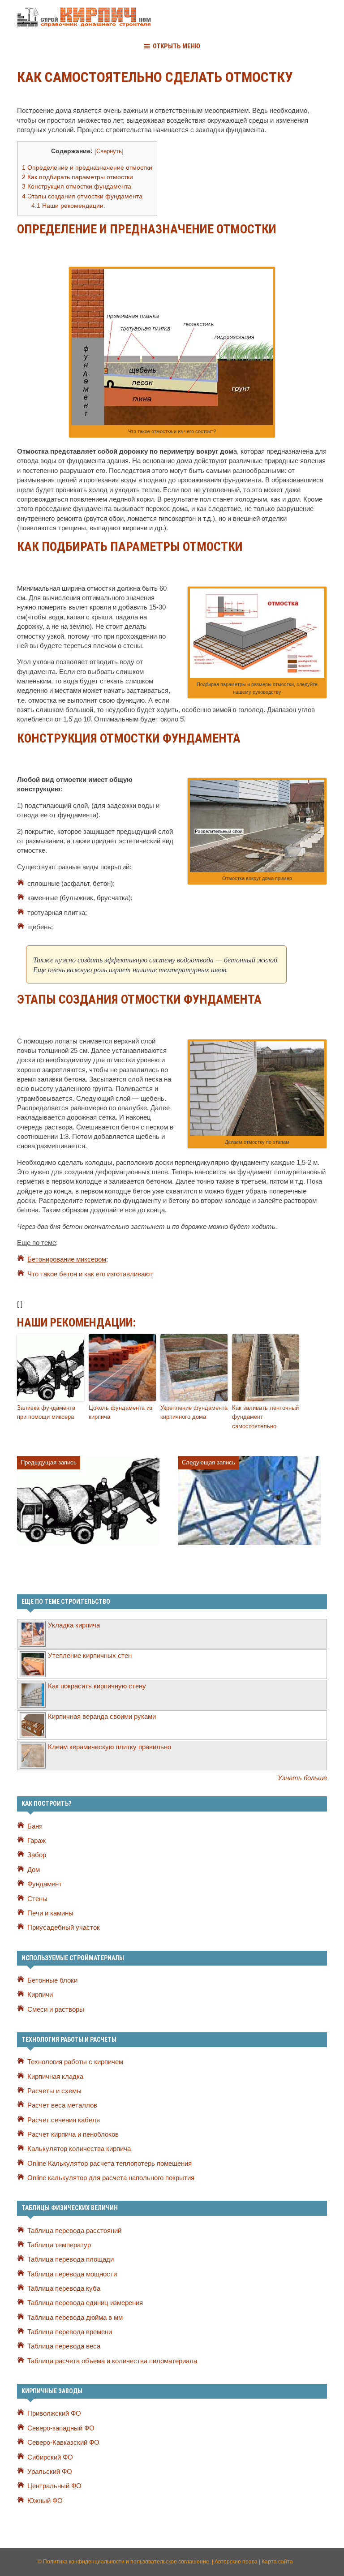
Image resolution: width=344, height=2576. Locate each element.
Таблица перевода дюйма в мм (75, 2318)
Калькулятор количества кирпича (79, 2149)
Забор (37, 1855)
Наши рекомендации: (68, 206)
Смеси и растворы (56, 2009)
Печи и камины (50, 1913)
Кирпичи (40, 1995)
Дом (34, 1870)
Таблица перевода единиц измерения (85, 2303)
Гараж (37, 1841)
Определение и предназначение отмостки (87, 167)
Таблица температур (59, 2245)
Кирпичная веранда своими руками (102, 1717)
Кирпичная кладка (55, 2077)
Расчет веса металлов (62, 2105)
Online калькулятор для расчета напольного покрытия (111, 2178)
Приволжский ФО (54, 2413)
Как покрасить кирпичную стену (97, 1686)
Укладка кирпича (74, 1625)
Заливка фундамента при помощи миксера (46, 1413)
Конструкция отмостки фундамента (77, 186)
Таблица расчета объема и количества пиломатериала (112, 2361)
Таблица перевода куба (64, 2288)
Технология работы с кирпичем (75, 2062)
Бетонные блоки (52, 1980)
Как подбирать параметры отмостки (77, 177)
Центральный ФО (54, 2486)
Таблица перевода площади (71, 2259)
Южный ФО (45, 2501)
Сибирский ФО (50, 2457)
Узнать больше (302, 1778)
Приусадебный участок (64, 1928)
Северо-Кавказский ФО (63, 2443)
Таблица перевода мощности (72, 2274)
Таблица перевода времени (70, 2332)
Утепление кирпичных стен (90, 1656)
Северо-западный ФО (61, 2428)
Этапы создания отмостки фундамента (82, 196)
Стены (37, 1899)
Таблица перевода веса (64, 2346)
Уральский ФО (50, 2472)
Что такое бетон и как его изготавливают (90, 1274)
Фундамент (45, 1884)
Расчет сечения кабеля (64, 2120)
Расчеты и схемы (54, 2091)
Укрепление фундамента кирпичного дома (194, 1413)
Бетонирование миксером (67, 1259)
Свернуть (109, 151)
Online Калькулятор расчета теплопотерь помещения (110, 2164)
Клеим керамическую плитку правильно (110, 1747)
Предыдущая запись (49, 1462)
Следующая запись (209, 1462)
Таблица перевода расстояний (74, 2231)
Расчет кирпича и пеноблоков (73, 2134)
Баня (35, 1826)
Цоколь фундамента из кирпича (120, 1413)
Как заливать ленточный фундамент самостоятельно (265, 1417)
